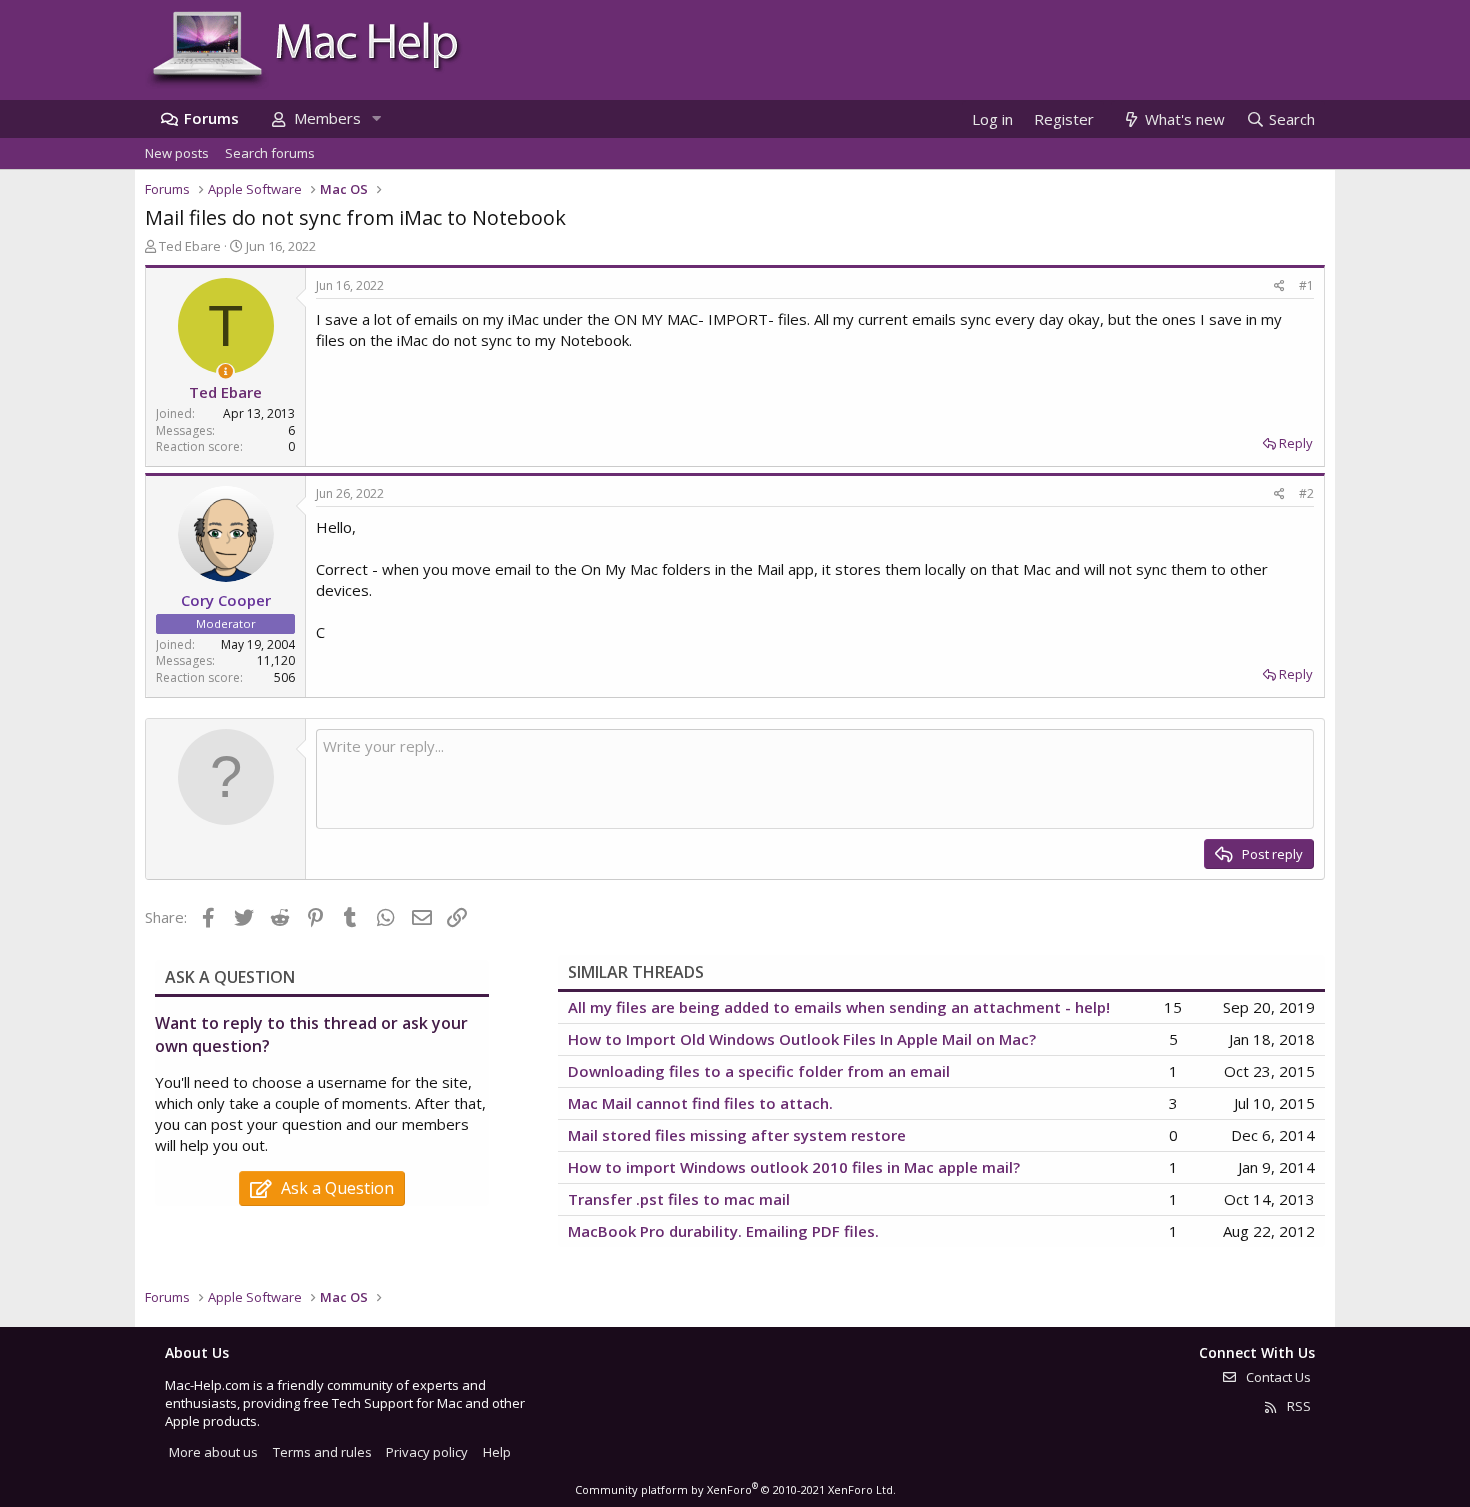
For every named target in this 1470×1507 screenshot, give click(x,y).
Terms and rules (322, 1452)
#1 (1306, 285)
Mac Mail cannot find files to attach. (700, 1103)
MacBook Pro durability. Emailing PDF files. (723, 1231)
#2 (1306, 493)
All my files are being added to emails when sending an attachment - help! (839, 1007)
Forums (211, 118)
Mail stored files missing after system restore (737, 1135)
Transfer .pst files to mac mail (679, 1199)
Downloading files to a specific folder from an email (759, 1071)
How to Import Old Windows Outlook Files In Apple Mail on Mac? (802, 1039)
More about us (213, 1452)
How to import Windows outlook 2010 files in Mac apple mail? (794, 1167)
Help (497, 1452)
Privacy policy (427, 1452)
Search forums (270, 153)
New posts (177, 153)
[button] (376, 118)
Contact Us (1277, 1377)
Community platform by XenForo (735, 1489)
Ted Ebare (190, 246)
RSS (1297, 1406)
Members (327, 118)
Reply (1296, 443)
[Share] (1279, 286)
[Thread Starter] (225, 371)
